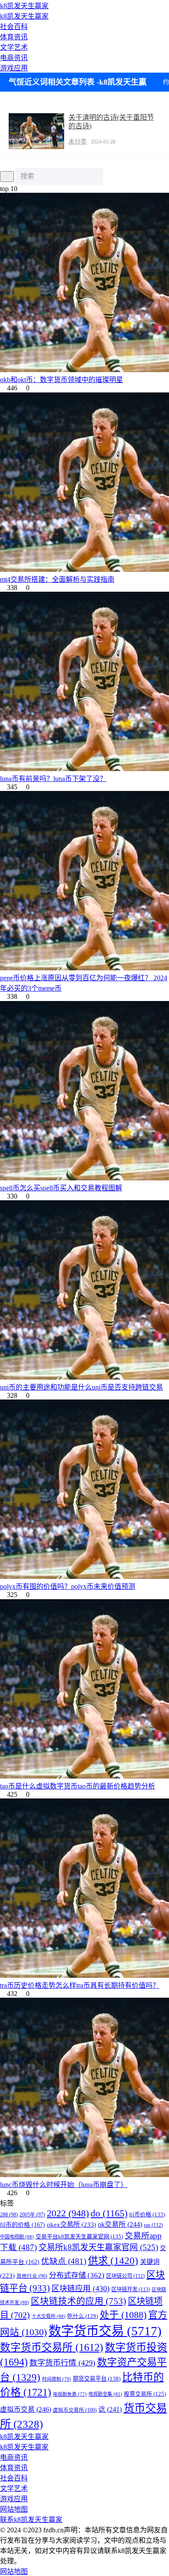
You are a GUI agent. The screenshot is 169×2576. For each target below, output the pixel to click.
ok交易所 (120, 2224)
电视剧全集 (105, 2394)
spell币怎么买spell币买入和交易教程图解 (61, 1188)
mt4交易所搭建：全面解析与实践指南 (57, 579)
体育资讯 (14, 37)
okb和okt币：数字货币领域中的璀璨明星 (62, 380)
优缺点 (64, 2261)
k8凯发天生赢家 (24, 6)
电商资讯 (14, 58)
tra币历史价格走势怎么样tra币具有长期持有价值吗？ (80, 1985)
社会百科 (14, 27)
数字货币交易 (105, 2331)
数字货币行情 (62, 2363)
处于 (123, 2315)
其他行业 (32, 2276)
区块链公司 (125, 2276)
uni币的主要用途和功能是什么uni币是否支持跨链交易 (81, 1387)
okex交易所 (71, 2224)
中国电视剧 (17, 2237)
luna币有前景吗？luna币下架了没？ (53, 779)
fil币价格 (147, 2214)
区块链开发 (131, 2289)
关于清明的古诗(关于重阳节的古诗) (111, 122)
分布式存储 (77, 2275)
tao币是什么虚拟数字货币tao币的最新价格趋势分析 (78, 1786)
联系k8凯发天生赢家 (31, 2520)
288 (9, 2215)
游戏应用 (14, 68)
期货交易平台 (97, 2379)
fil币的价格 (23, 2225)
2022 (68, 2213)
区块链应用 (81, 2289)
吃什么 (83, 2316)
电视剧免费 (70, 2394)
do (109, 2213)
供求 (113, 2260)
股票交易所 (145, 2394)
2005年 (32, 2215)
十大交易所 (49, 2316)
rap (153, 2225)
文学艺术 (14, 47)
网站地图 (14, 2509)
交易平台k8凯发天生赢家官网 (79, 2236)
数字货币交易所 (52, 2347)
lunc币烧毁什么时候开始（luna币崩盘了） (64, 2185)
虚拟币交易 (26, 2409)
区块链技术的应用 (78, 2301)
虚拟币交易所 (75, 2410)
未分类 (78, 142)
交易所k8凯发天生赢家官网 (98, 2247)
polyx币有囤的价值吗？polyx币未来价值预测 (68, 1586)
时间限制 (57, 2379)
